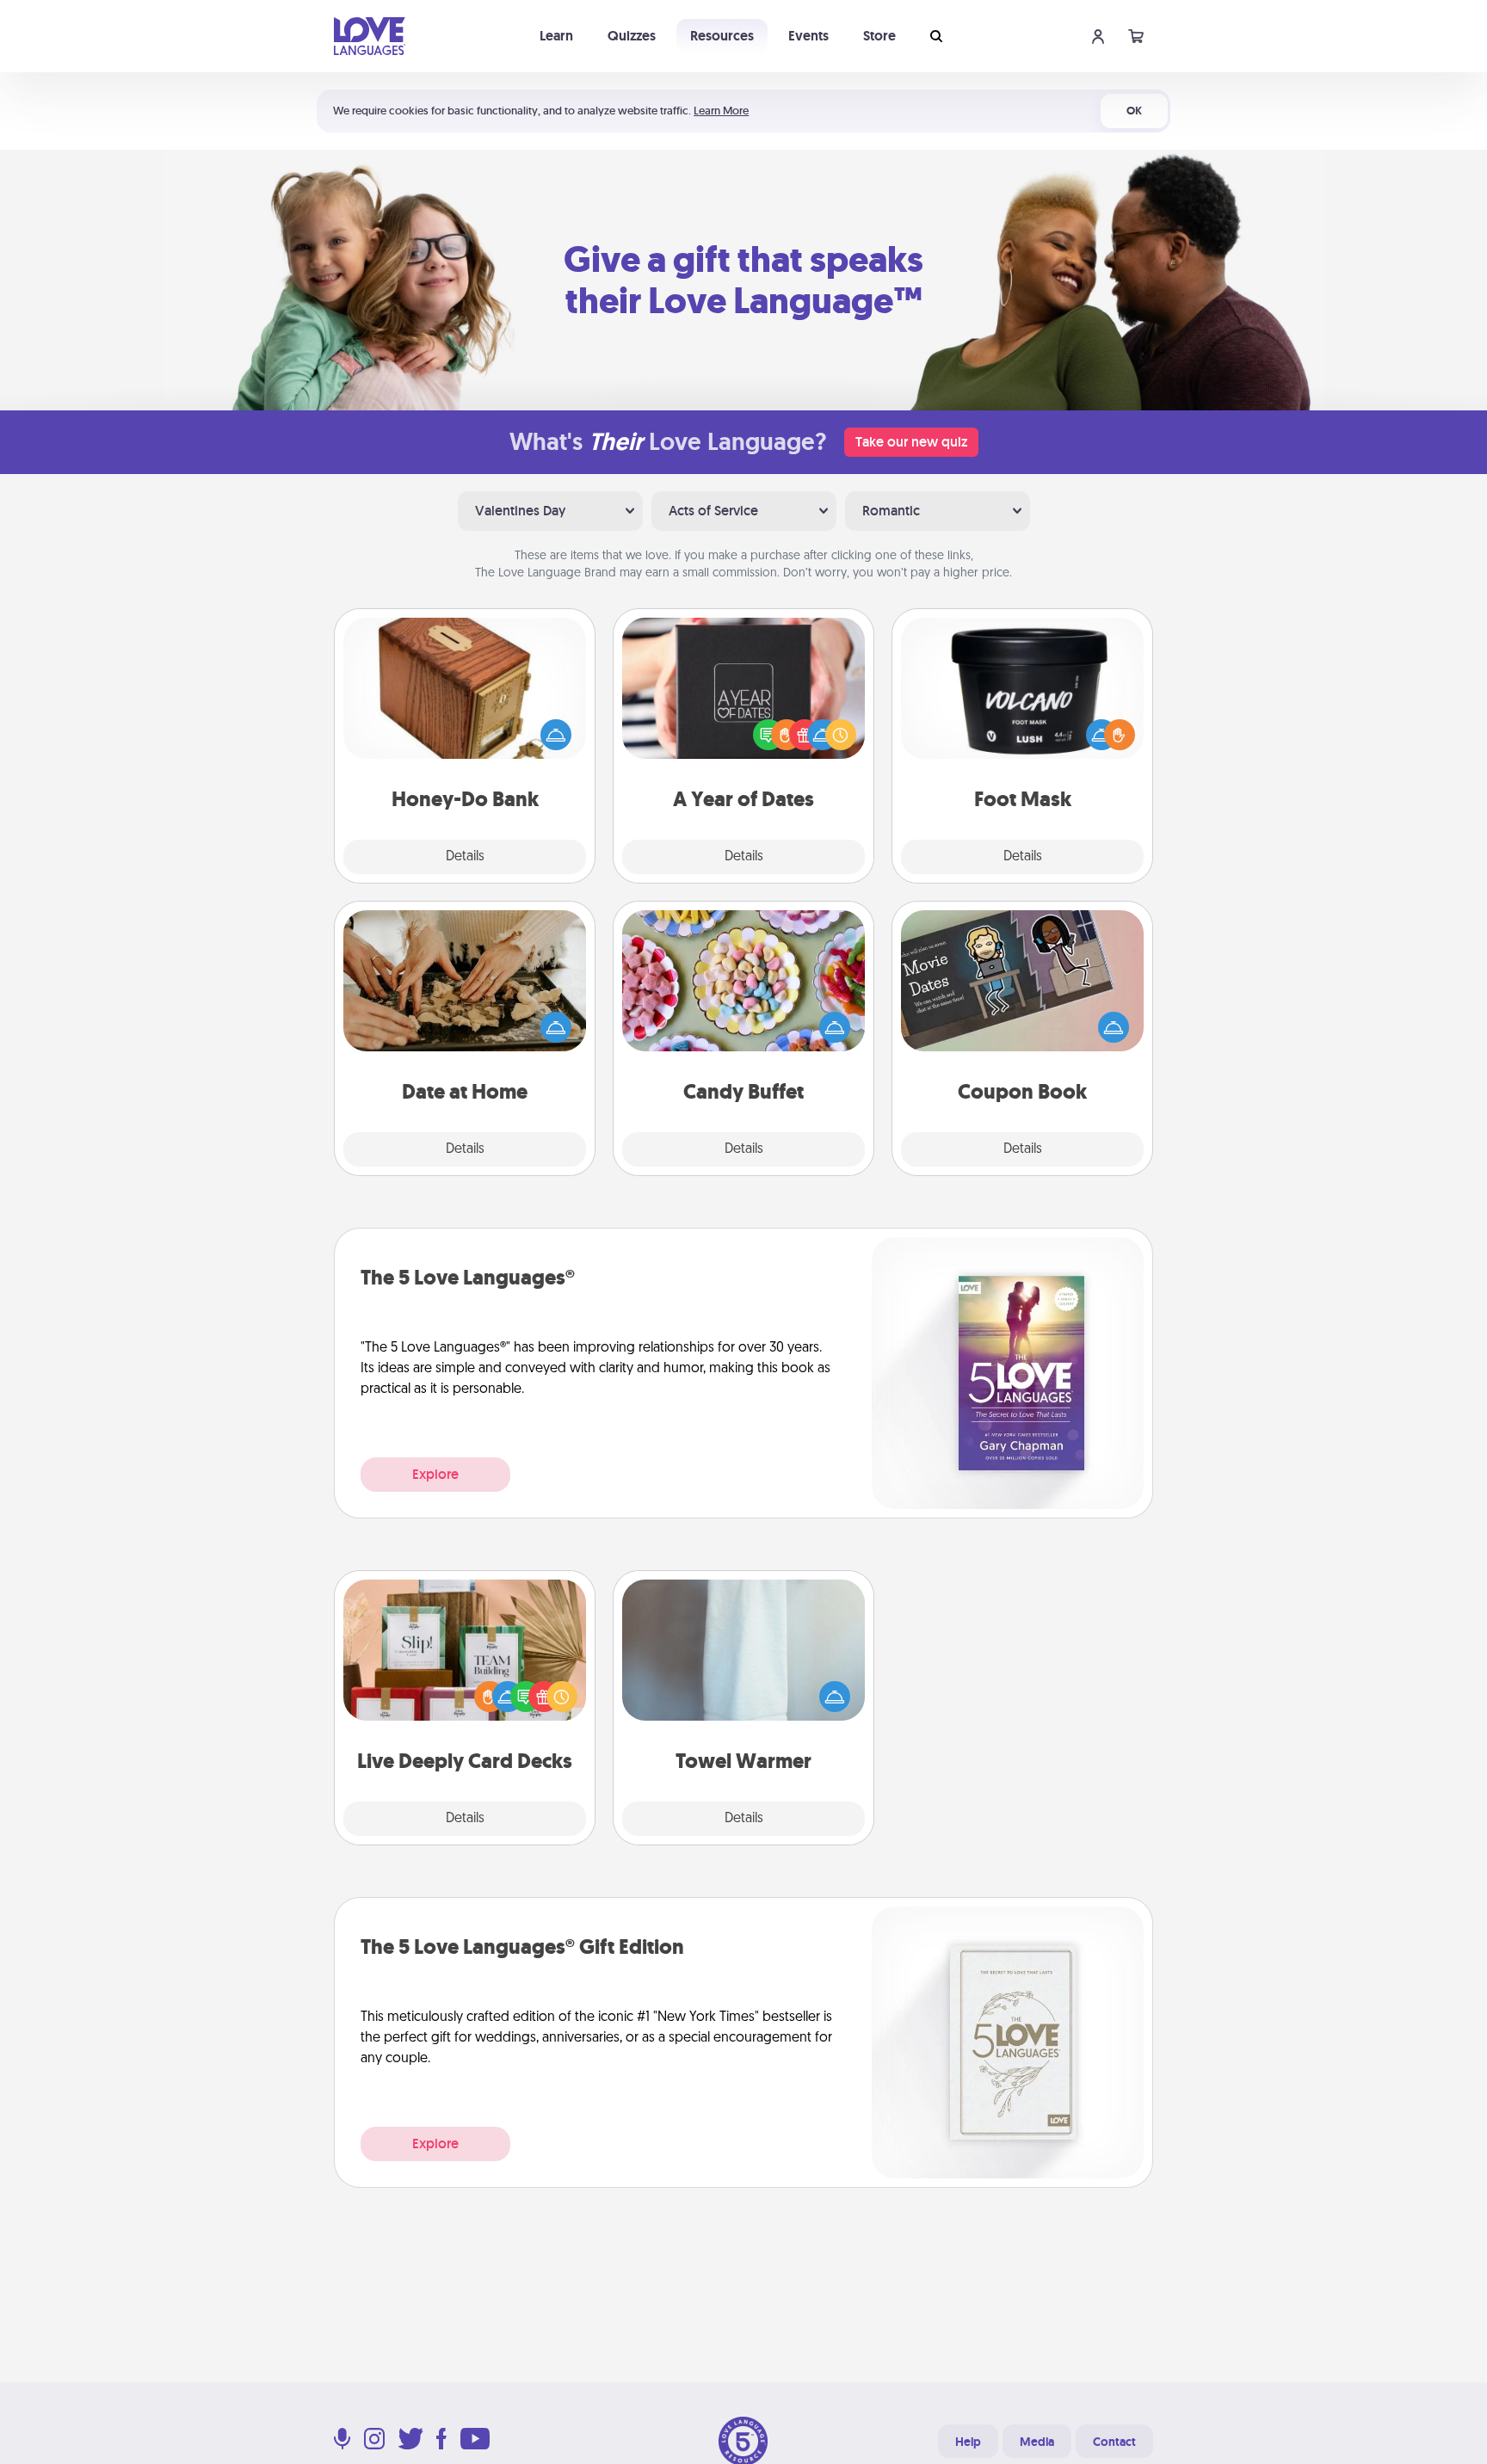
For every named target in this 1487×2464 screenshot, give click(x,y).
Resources (722, 36)
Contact (1114, 2442)
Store (879, 36)
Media (1037, 2442)
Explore (435, 1474)
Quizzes (632, 36)
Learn (556, 36)
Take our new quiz (911, 442)
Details (465, 857)
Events (808, 36)
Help (968, 2442)
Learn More (721, 111)
